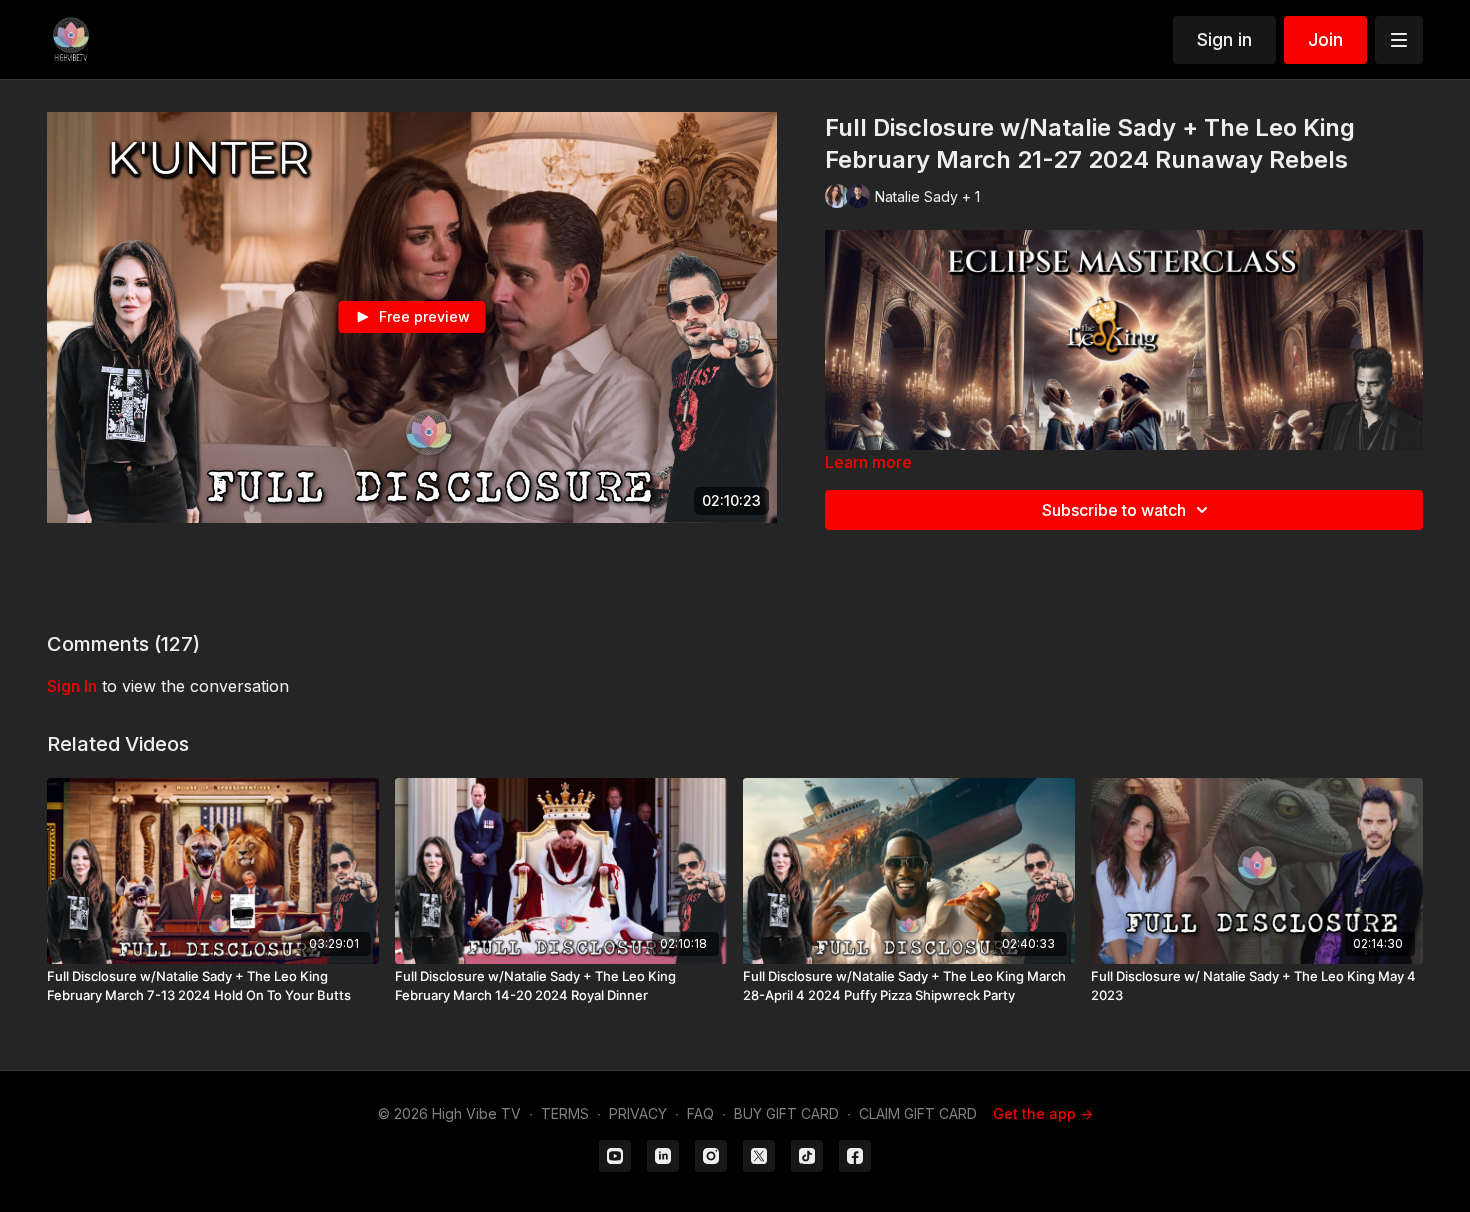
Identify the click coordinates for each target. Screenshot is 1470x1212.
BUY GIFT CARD (786, 1113)
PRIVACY (638, 1113)
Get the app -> (1043, 1113)
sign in (72, 686)
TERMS (565, 1113)
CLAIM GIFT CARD (918, 1113)
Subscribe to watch (1114, 510)
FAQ (700, 1113)
